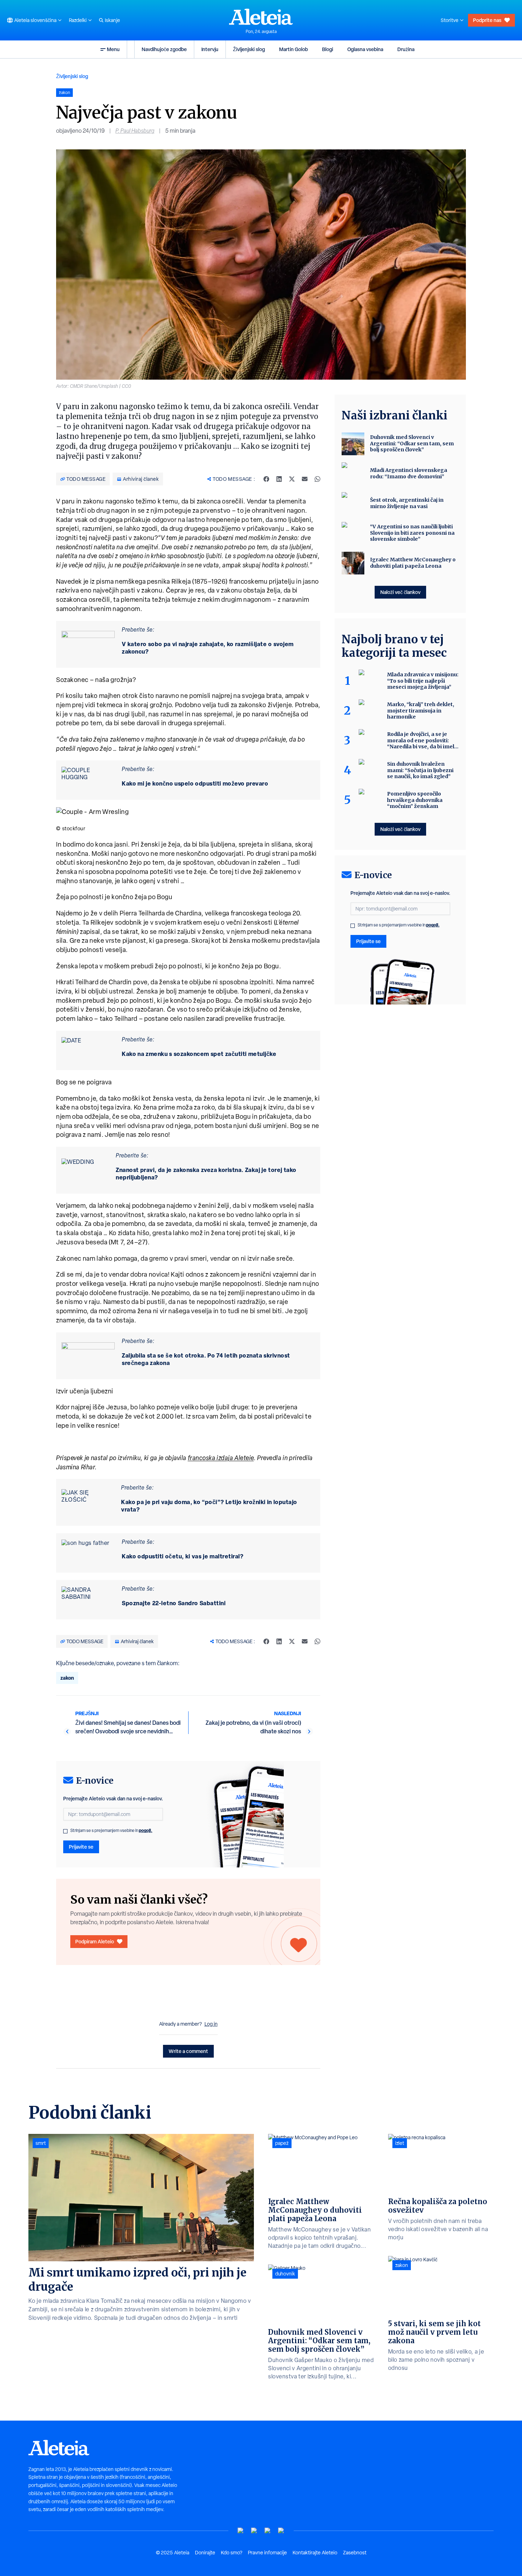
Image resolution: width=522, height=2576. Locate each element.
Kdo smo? (232, 2553)
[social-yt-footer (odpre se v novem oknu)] (241, 2531)
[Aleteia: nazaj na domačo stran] (261, 17)
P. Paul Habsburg (135, 131)
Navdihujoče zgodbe (164, 49)
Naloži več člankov (400, 592)
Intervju (210, 49)
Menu (113, 49)
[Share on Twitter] (292, 479)
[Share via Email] (305, 479)
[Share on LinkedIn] (279, 479)
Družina (406, 49)
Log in (211, 2024)
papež (282, 2143)
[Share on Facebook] (266, 479)
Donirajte (205, 2553)
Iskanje (112, 20)
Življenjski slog (249, 49)
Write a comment (188, 2051)
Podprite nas (487, 20)
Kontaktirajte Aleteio (315, 2553)
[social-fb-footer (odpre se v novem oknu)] (254, 2531)
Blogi (328, 49)
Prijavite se (81, 1847)
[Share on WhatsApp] (317, 479)
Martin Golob (293, 49)
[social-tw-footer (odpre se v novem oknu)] (268, 2531)
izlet (400, 2143)
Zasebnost (355, 2553)
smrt (41, 2143)
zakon (67, 1678)
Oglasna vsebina (365, 49)
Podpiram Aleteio (95, 1941)
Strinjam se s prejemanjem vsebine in (111, 1831)
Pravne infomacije (267, 2553)
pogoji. (146, 1830)
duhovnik (285, 2274)
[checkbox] (65, 1831)
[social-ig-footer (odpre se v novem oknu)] (281, 2531)
